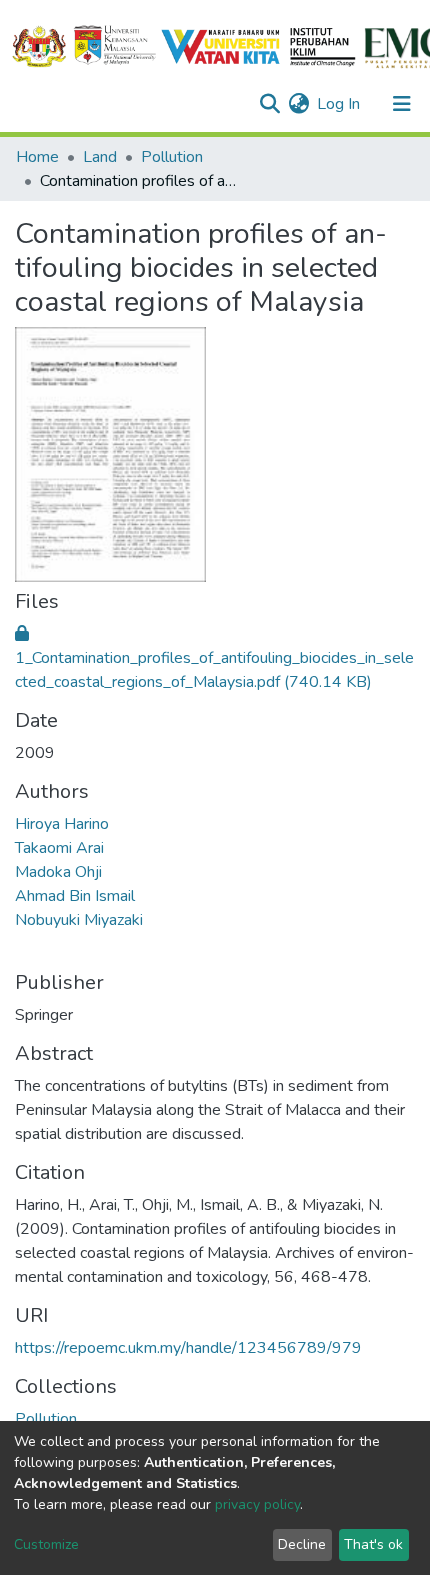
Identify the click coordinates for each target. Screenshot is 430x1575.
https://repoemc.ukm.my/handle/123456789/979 (188, 1348)
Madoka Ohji (58, 872)
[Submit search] (269, 104)
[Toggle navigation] (402, 104)
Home (37, 157)
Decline (302, 1544)
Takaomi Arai (59, 848)
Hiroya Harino (62, 824)
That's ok (373, 1544)
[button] (298, 104)
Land (100, 157)
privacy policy (257, 1504)
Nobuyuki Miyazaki (79, 920)
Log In (339, 104)
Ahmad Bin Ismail (75, 896)
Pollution (172, 157)
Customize (46, 1544)
